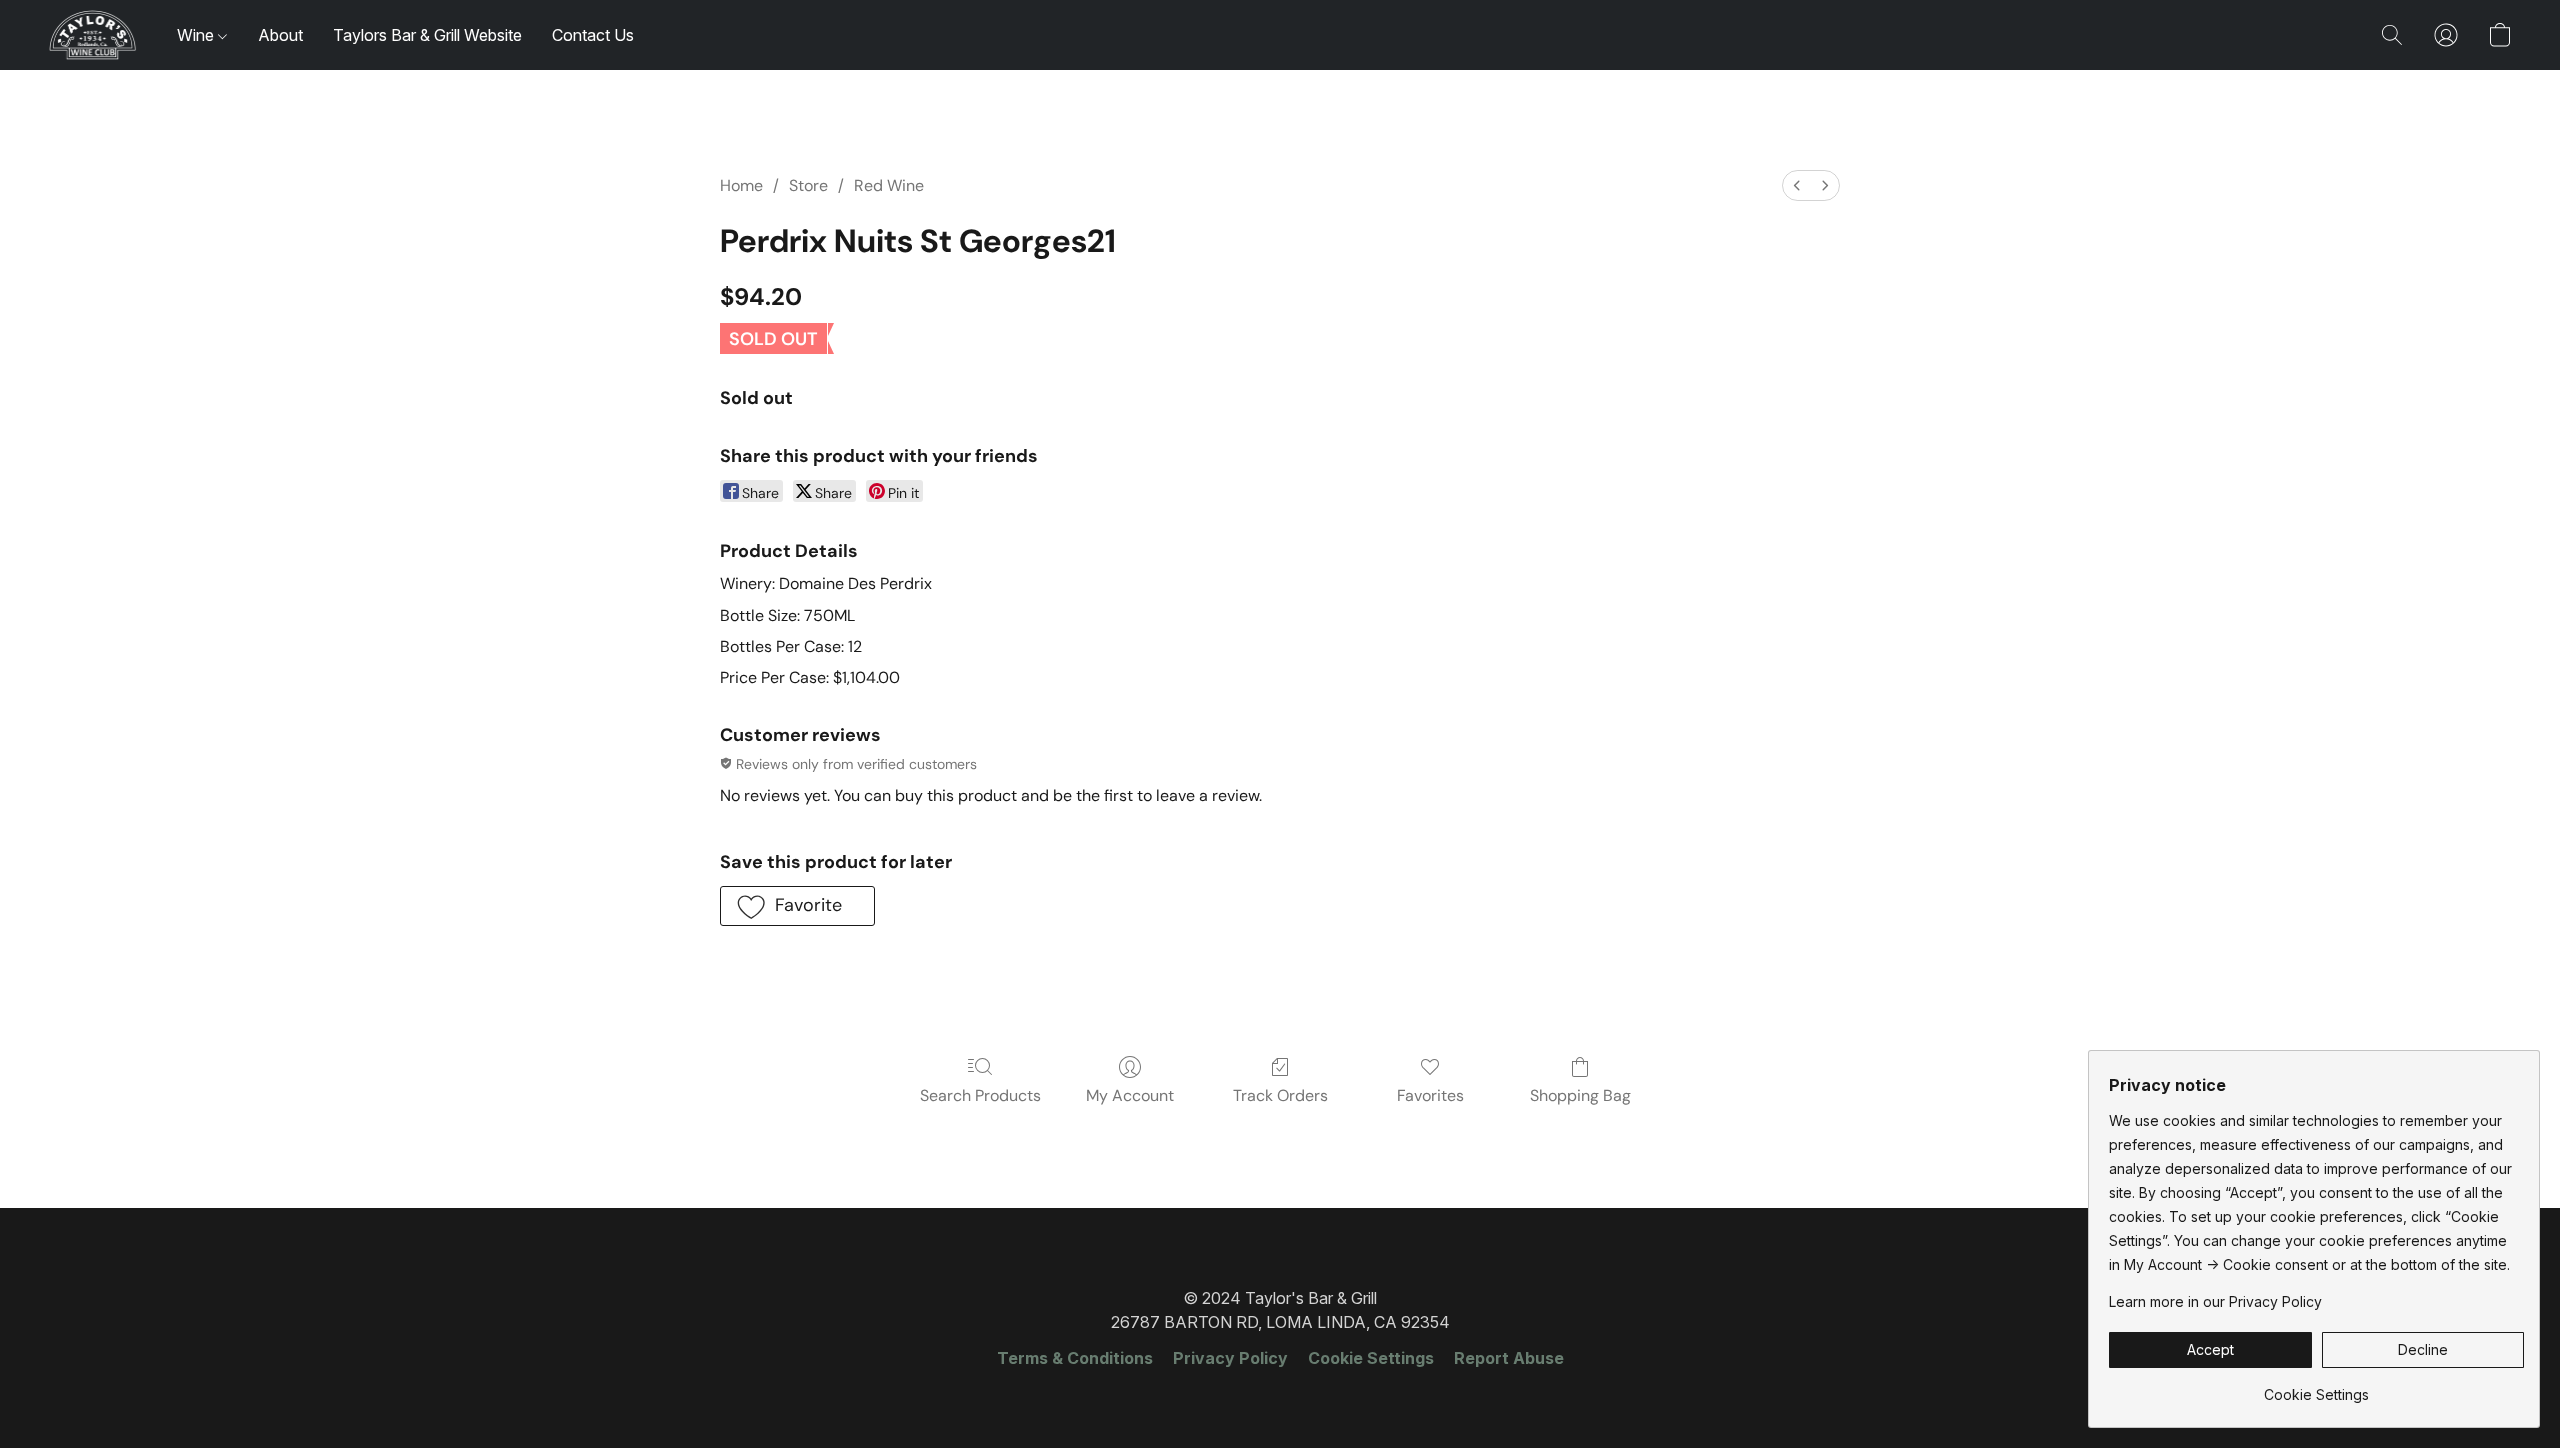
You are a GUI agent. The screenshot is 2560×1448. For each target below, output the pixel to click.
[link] (2316, 1387)
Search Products (980, 1095)
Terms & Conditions (1075, 1358)
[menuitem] (1797, 185)
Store (808, 185)
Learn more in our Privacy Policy (2215, 1301)
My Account (1130, 1095)
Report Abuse (1509, 1358)
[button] (92, 35)
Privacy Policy (1230, 1358)
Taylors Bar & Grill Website (427, 35)
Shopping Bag (1580, 1095)
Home (741, 185)
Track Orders (1280, 1095)
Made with (1279, 1394)
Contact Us (593, 35)
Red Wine (889, 185)
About (280, 35)
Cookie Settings (1371, 1358)
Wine (197, 35)
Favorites (1430, 1095)
